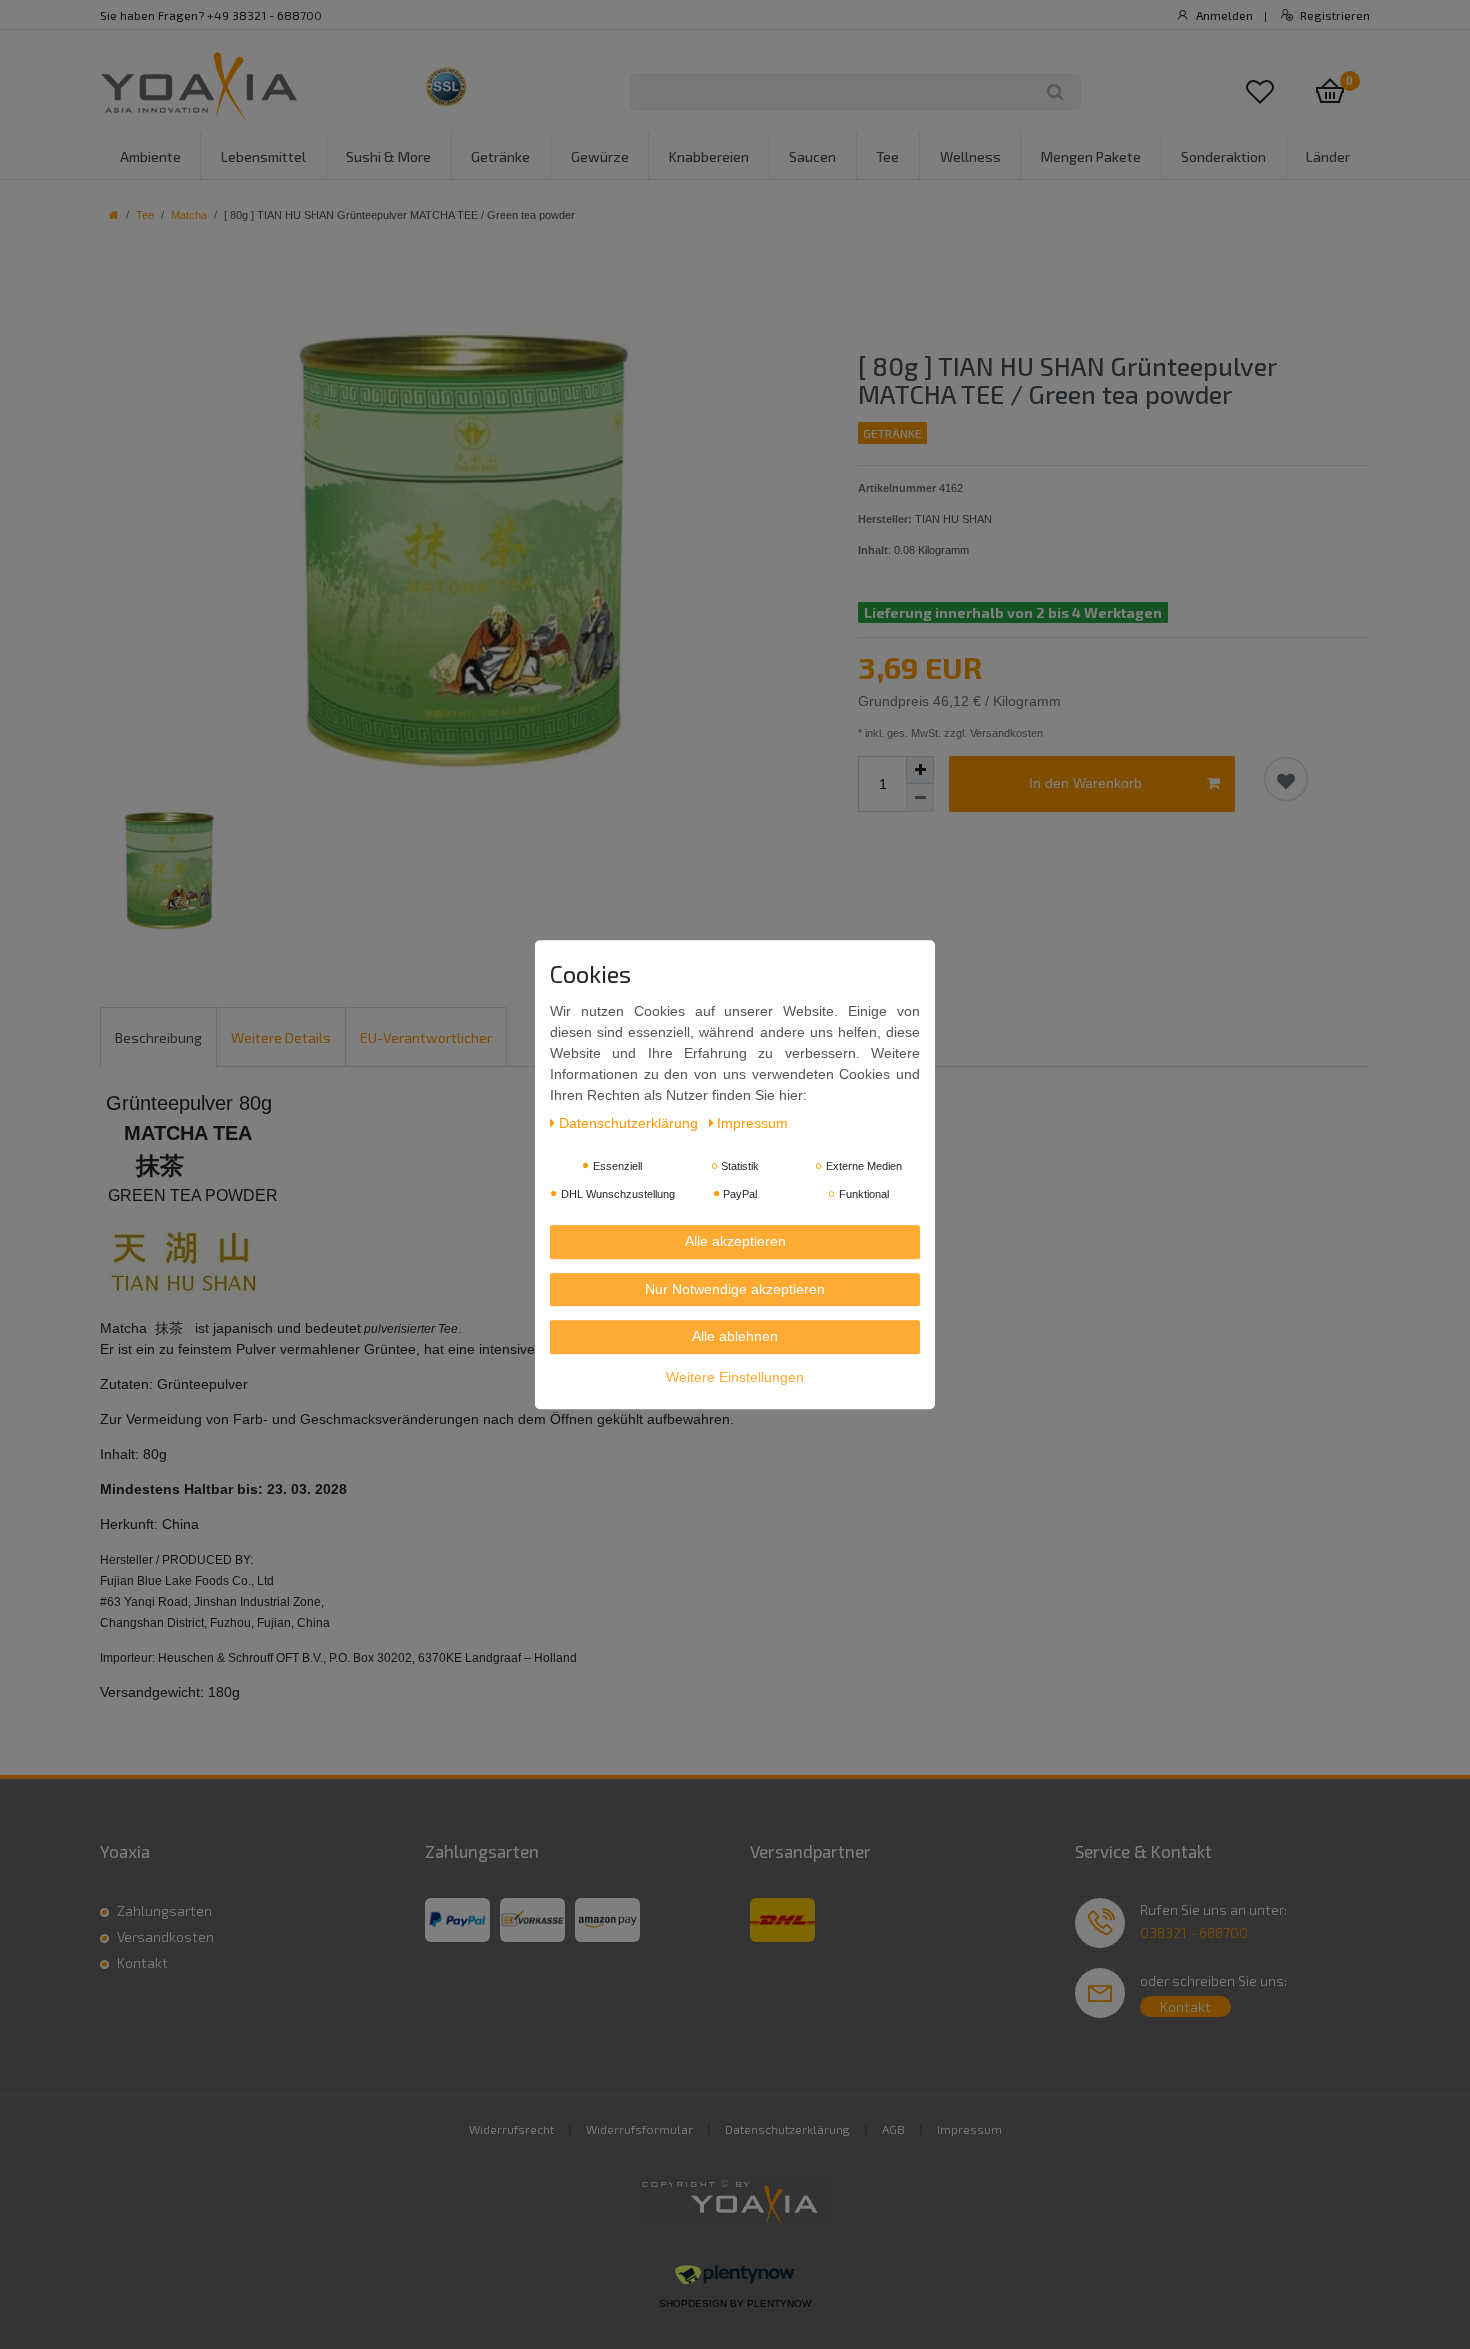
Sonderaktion (1223, 156)
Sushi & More (388, 156)
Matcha (189, 215)
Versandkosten (165, 1936)
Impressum (969, 2129)
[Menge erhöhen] (920, 770)
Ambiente (150, 156)
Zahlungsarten (164, 1910)
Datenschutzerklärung (787, 2129)
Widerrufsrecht (511, 2129)
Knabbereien (709, 156)
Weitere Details (281, 1037)
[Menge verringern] (920, 798)
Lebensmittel (263, 156)
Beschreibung (158, 1037)
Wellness (970, 156)
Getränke (500, 156)
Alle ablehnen (735, 1337)
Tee (887, 156)
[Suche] (1055, 92)
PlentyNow (779, 2303)
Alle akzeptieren (735, 1242)
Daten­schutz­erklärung (630, 1124)
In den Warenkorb (1085, 783)
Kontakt (142, 1962)
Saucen (812, 156)
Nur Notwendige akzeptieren (735, 1289)
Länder (1328, 156)
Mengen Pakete (1091, 156)
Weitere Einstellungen (735, 1377)
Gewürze (600, 156)
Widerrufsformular (639, 2129)
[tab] (158, 1036)
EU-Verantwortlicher (426, 1037)
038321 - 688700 (1194, 1932)
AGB (893, 2129)
